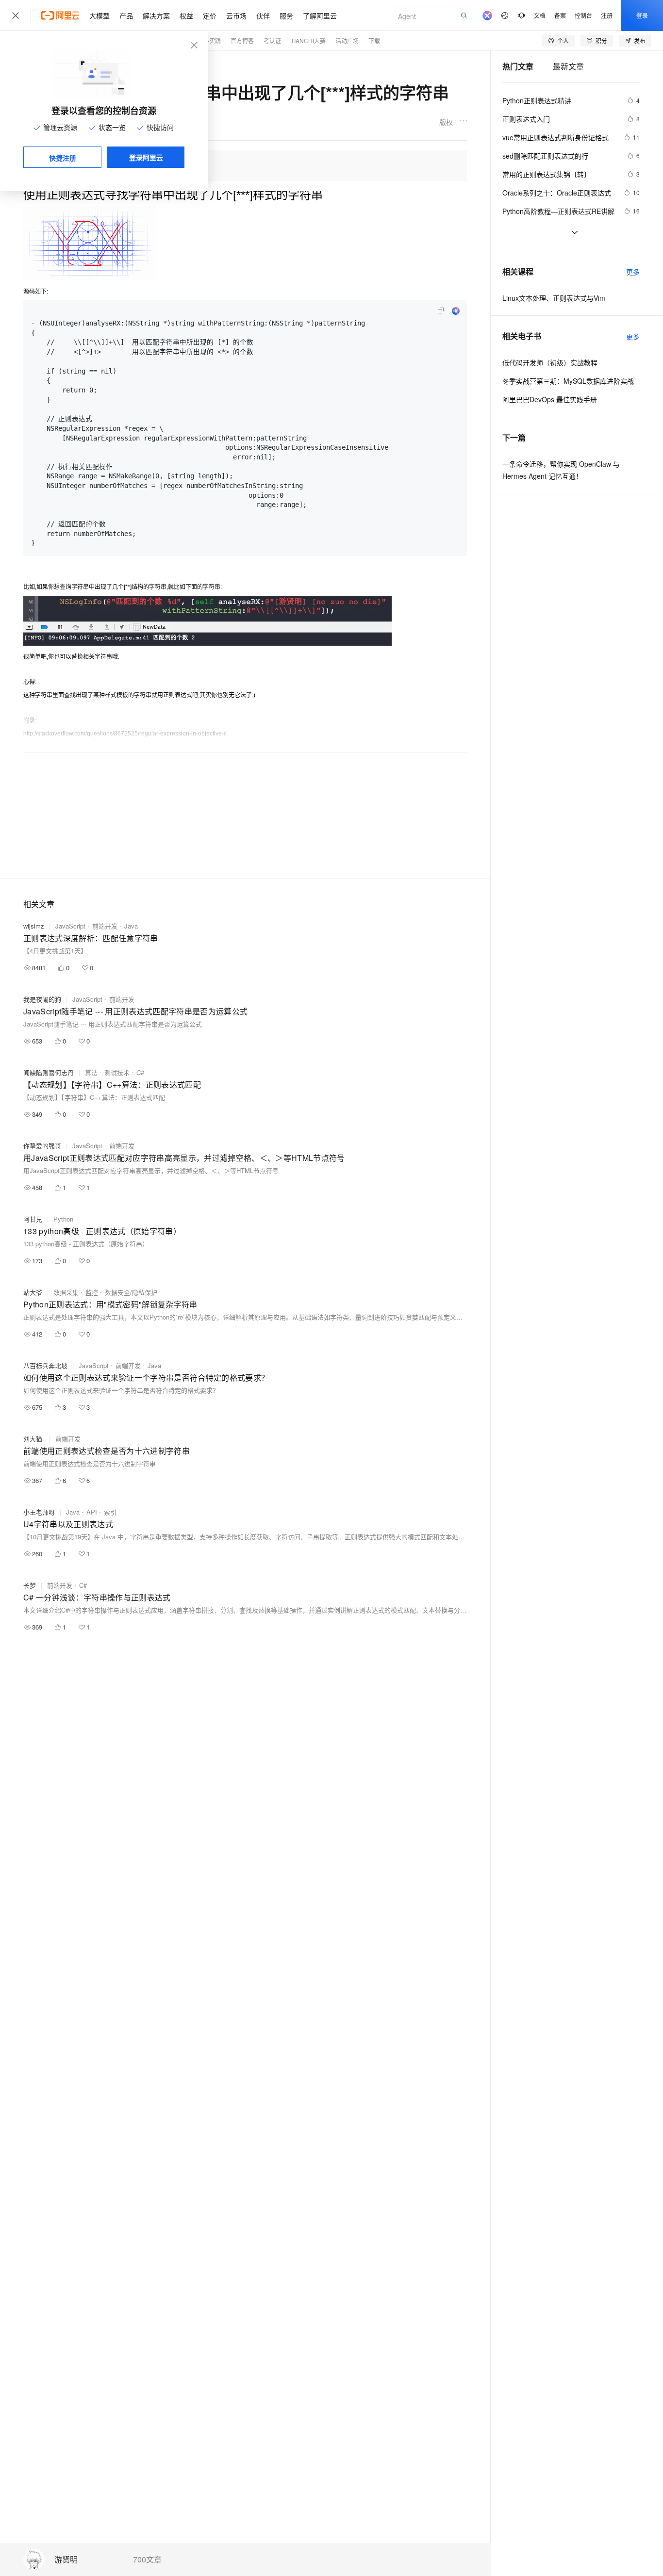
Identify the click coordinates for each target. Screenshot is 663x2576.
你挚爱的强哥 (42, 1146)
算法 (91, 1072)
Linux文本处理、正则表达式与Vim (554, 298)
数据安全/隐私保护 (131, 1292)
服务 (286, 16)
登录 (642, 15)
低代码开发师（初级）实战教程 (550, 362)
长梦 (30, 1585)
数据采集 (66, 1292)
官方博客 (242, 41)
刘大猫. (34, 1439)
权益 (186, 16)
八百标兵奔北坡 (45, 1365)
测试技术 (117, 1072)
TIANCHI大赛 (308, 41)
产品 (126, 16)
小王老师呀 (39, 1512)
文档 (540, 15)
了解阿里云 (320, 16)
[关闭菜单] (16, 16)
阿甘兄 (33, 1219)
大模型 (99, 16)
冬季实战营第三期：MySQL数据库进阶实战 (568, 381)
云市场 (236, 16)
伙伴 (263, 16)
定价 (210, 16)
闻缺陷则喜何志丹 (49, 1072)
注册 (607, 15)
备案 (560, 15)
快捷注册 (63, 158)
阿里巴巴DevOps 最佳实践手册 (550, 399)
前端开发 (105, 926)
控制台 (583, 15)
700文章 (147, 2560)
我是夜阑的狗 (42, 999)
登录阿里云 (146, 157)
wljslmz (34, 926)
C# (140, 1072)
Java (131, 926)
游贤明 (66, 2560)
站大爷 (33, 1292)
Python (63, 1219)
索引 (110, 1512)
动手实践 (209, 41)
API (92, 1512)
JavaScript (70, 926)
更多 (633, 272)
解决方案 (156, 16)
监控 (92, 1292)
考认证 (272, 41)
